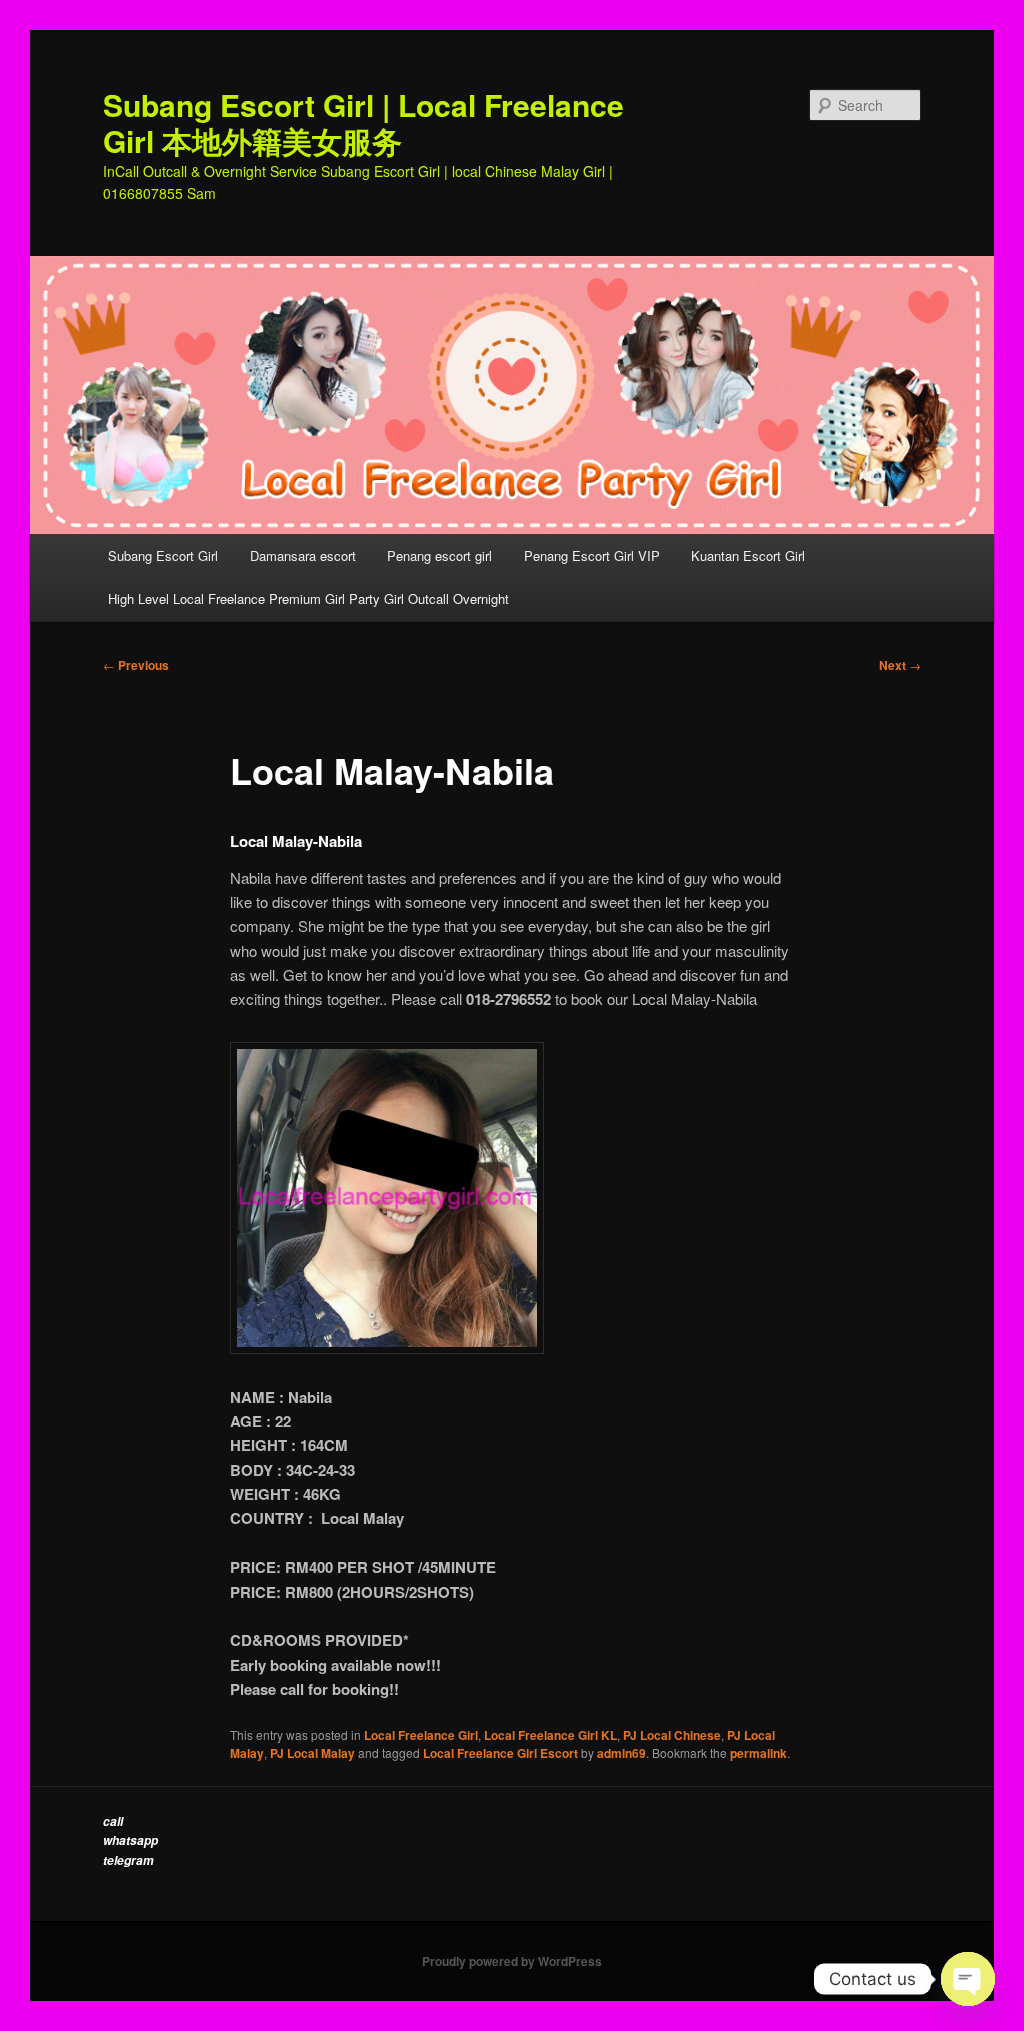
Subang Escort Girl (163, 555)
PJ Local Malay (312, 1753)
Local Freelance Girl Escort (500, 1753)
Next (900, 665)
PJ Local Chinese (672, 1735)
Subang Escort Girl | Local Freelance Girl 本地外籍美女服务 (363, 122)
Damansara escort (303, 555)
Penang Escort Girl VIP (592, 555)
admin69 (621, 1753)
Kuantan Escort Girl (750, 555)
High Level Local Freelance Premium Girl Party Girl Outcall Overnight (308, 598)
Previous (136, 665)
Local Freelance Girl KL (550, 1735)
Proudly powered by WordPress (512, 1961)
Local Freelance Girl (421, 1735)
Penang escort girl (439, 555)
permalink (758, 1753)
